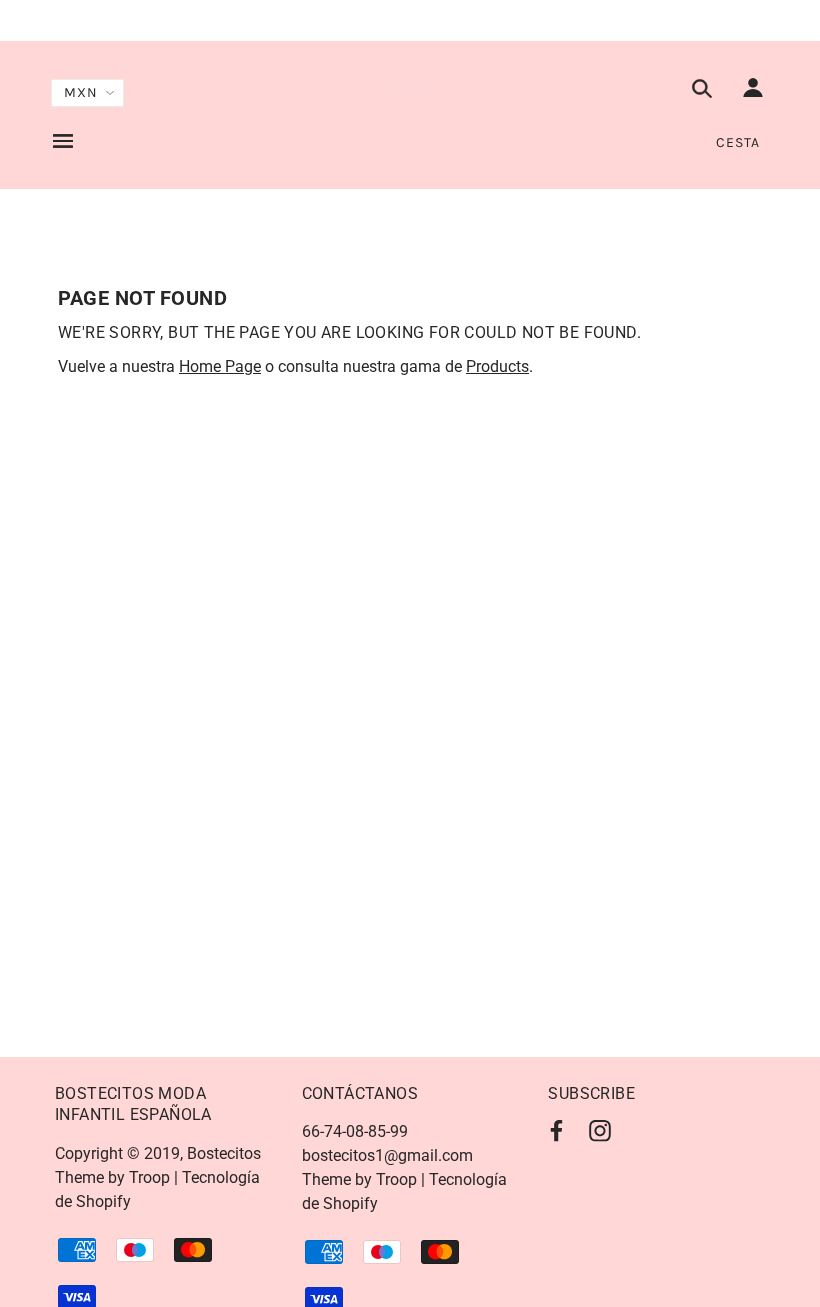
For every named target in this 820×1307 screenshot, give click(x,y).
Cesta (738, 142)
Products (497, 366)
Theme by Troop (112, 1177)
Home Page (220, 366)
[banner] (410, 88)
